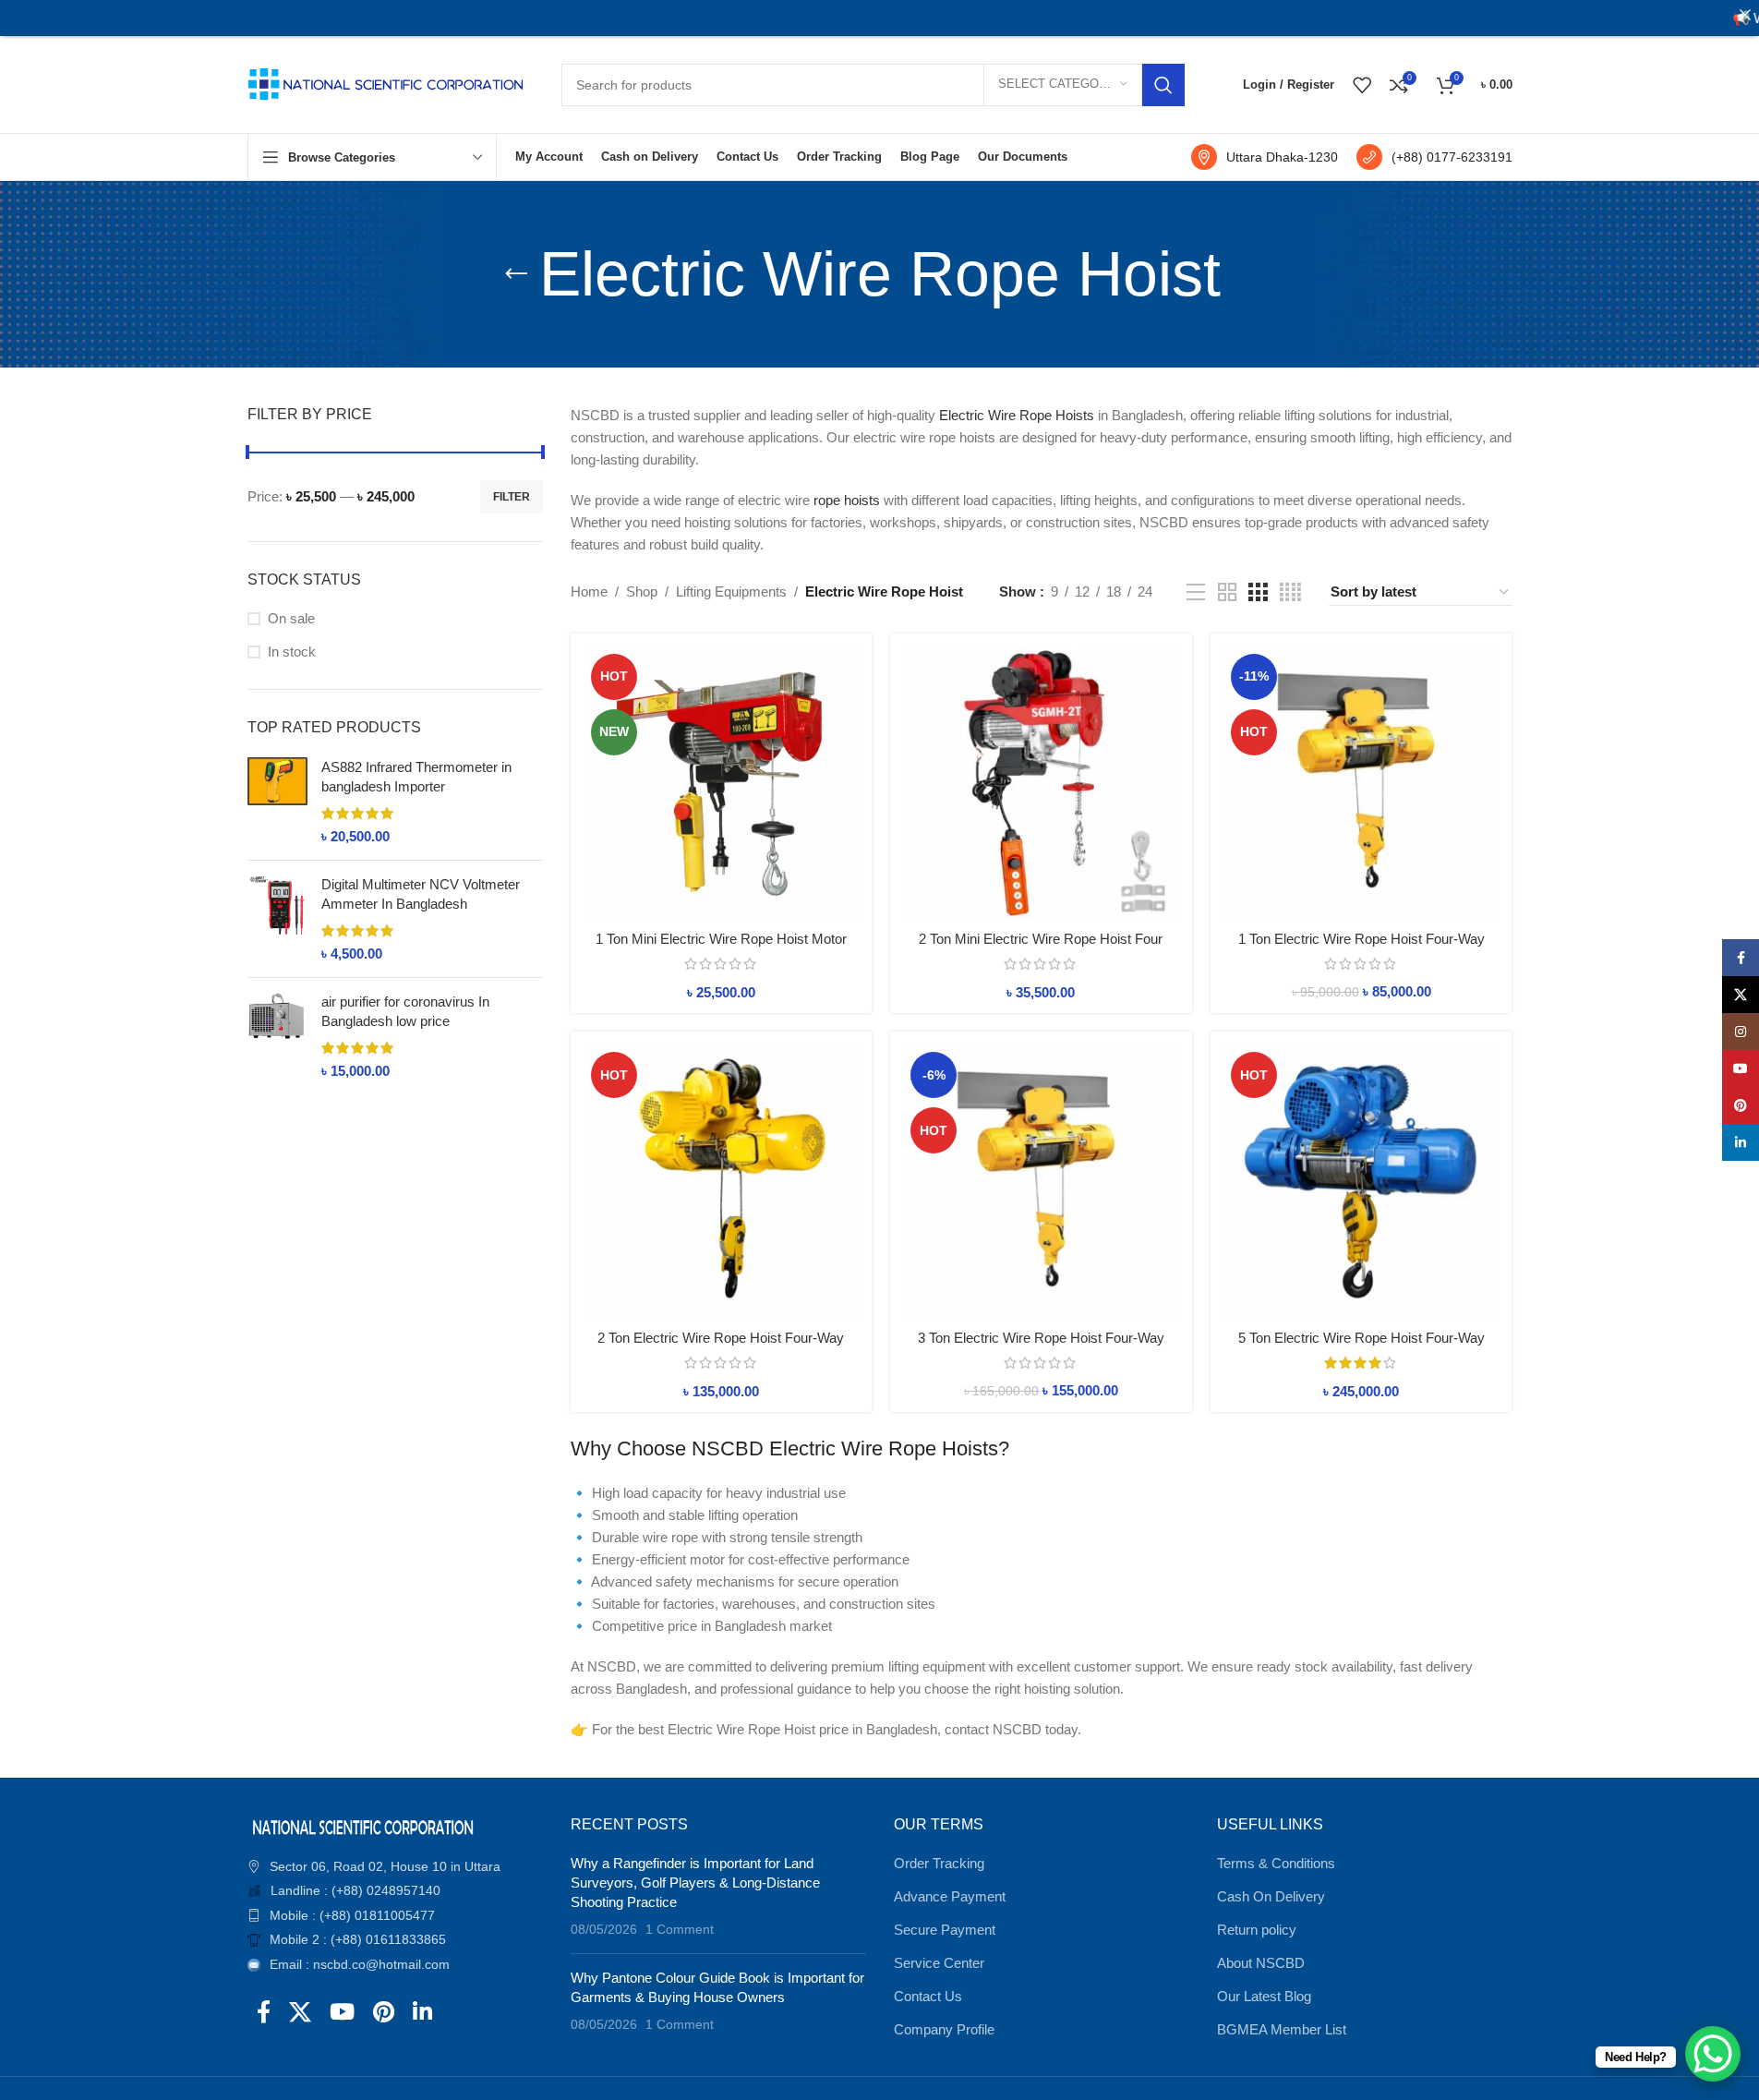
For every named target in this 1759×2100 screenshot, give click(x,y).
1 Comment (680, 1930)
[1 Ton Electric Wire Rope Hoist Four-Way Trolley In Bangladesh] (1361, 784)
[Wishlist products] (1362, 85)
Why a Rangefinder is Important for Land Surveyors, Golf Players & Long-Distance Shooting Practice (695, 1883)
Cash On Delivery (1271, 1896)
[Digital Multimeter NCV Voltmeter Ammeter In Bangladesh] (277, 919)
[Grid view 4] (1290, 592)
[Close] (1745, 14)
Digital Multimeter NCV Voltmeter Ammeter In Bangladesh (421, 894)
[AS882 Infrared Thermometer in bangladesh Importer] (277, 802)
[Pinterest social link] (384, 2013)
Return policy (1257, 1930)
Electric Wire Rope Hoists (1017, 415)
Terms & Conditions (1276, 1863)
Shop (642, 591)
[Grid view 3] (1258, 592)
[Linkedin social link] (422, 2013)
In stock (292, 652)
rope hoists (847, 500)
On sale (291, 618)
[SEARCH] (1163, 85)
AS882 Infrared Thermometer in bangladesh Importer (416, 777)
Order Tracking (939, 1863)
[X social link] (300, 2013)
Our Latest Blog (1264, 1996)
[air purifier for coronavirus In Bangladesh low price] (277, 1036)
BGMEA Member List (1282, 2029)
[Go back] (516, 274)
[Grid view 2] (1227, 592)
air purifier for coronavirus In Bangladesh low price (405, 1011)
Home (589, 591)
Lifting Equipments (731, 591)
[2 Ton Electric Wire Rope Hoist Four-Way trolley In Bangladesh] (722, 1183)
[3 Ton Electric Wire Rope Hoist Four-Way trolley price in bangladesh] (1041, 1183)
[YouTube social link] (342, 2013)
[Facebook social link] (264, 2013)
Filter (512, 497)
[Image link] (363, 1825)
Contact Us (928, 1996)
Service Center (939, 1963)
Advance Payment (950, 1896)
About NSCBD (1261, 1963)
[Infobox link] (1265, 157)
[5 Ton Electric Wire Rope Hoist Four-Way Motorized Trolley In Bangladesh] (1361, 1183)
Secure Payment (945, 1930)
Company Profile (944, 2029)
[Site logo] (386, 83)
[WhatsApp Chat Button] (1713, 2054)
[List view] (1196, 592)
